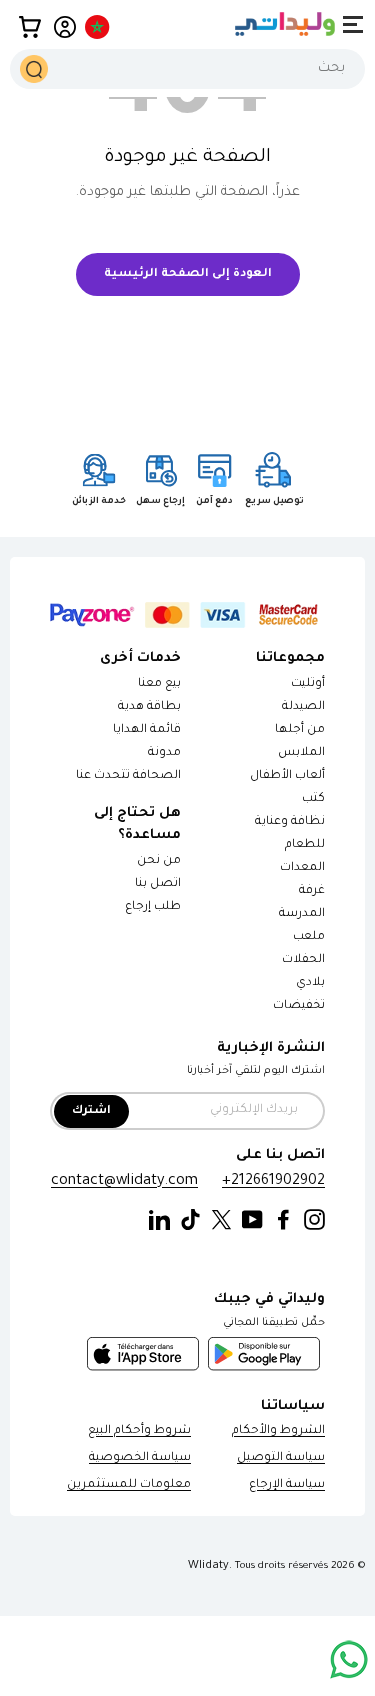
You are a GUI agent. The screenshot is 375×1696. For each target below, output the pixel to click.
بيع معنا (159, 684)
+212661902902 (273, 1181)
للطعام (305, 845)
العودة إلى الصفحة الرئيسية (188, 274)
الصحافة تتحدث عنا (127, 776)
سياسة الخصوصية (140, 1458)
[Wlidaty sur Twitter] (221, 1220)
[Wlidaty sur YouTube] (252, 1220)
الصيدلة (303, 707)
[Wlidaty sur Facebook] (283, 1220)
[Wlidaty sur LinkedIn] (159, 1220)
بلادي (310, 983)
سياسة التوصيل (281, 1458)
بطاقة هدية (149, 707)
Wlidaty (208, 1566)
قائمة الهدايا (147, 730)
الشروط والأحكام (278, 1431)
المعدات (302, 868)
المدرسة (302, 914)
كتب (313, 799)
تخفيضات (299, 1006)
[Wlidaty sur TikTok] (190, 1220)
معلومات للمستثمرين (129, 1485)
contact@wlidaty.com (124, 1181)
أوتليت (308, 684)
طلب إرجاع (153, 907)
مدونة (164, 753)
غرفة (312, 891)
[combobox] (187, 69)
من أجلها (300, 730)
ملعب (309, 937)
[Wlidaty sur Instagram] (314, 1220)
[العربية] (98, 27)
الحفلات (303, 960)
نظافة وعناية (290, 822)
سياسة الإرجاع (287, 1485)
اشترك (91, 1111)
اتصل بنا (158, 884)
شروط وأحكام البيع (139, 1431)
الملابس (301, 753)
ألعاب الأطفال (287, 776)
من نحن (159, 861)
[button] (30, 27)
